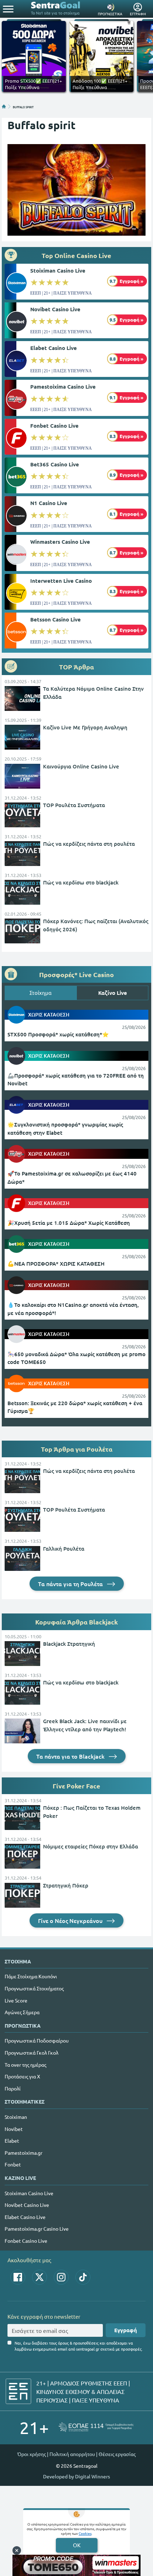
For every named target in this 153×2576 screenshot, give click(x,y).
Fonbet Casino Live (54, 426)
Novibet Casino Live (55, 309)
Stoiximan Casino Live (58, 270)
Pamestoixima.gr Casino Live (37, 2229)
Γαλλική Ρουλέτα (64, 1549)
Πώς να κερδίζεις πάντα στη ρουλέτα (89, 844)
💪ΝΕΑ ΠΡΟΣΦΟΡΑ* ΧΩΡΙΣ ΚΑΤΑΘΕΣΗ (56, 1264)
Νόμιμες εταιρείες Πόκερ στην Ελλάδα (91, 1846)
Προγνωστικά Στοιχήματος (34, 1988)
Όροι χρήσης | (33, 2454)
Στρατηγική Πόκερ (66, 1885)
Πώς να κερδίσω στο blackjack (81, 882)
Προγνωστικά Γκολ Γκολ (31, 2052)
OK (77, 2545)
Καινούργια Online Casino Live (81, 766)
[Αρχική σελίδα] (4, 106)
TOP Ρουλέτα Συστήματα (74, 805)
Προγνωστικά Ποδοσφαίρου (37, 2040)
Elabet (12, 2141)
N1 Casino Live (49, 503)
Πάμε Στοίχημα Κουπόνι (31, 1976)
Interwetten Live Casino (61, 581)
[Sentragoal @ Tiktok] (83, 2277)
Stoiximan (16, 2117)
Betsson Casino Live (56, 619)
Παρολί (13, 2088)
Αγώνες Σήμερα (22, 2012)
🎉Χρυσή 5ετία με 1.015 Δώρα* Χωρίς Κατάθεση (69, 1223)
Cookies (85, 2533)
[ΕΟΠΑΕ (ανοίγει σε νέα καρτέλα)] (96, 2427)
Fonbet (13, 2164)
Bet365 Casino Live (55, 464)
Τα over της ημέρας (25, 2065)
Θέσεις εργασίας (117, 2454)
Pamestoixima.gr (23, 2153)
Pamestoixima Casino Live (63, 387)
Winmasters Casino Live (60, 542)
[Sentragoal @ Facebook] (18, 2277)
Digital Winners (93, 2476)
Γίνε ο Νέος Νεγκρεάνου (71, 1920)
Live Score (16, 2000)
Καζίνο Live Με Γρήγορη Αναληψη (85, 727)
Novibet (14, 2129)
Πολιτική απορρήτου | (73, 2454)
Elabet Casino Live (54, 348)
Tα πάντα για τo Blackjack (71, 1756)
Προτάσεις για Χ (22, 2076)
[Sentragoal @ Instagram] (61, 2277)
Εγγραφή (126, 2330)
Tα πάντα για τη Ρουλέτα (71, 1584)
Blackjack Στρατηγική (69, 1644)
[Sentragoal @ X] (39, 2277)
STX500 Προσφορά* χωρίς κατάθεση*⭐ (58, 1034)
